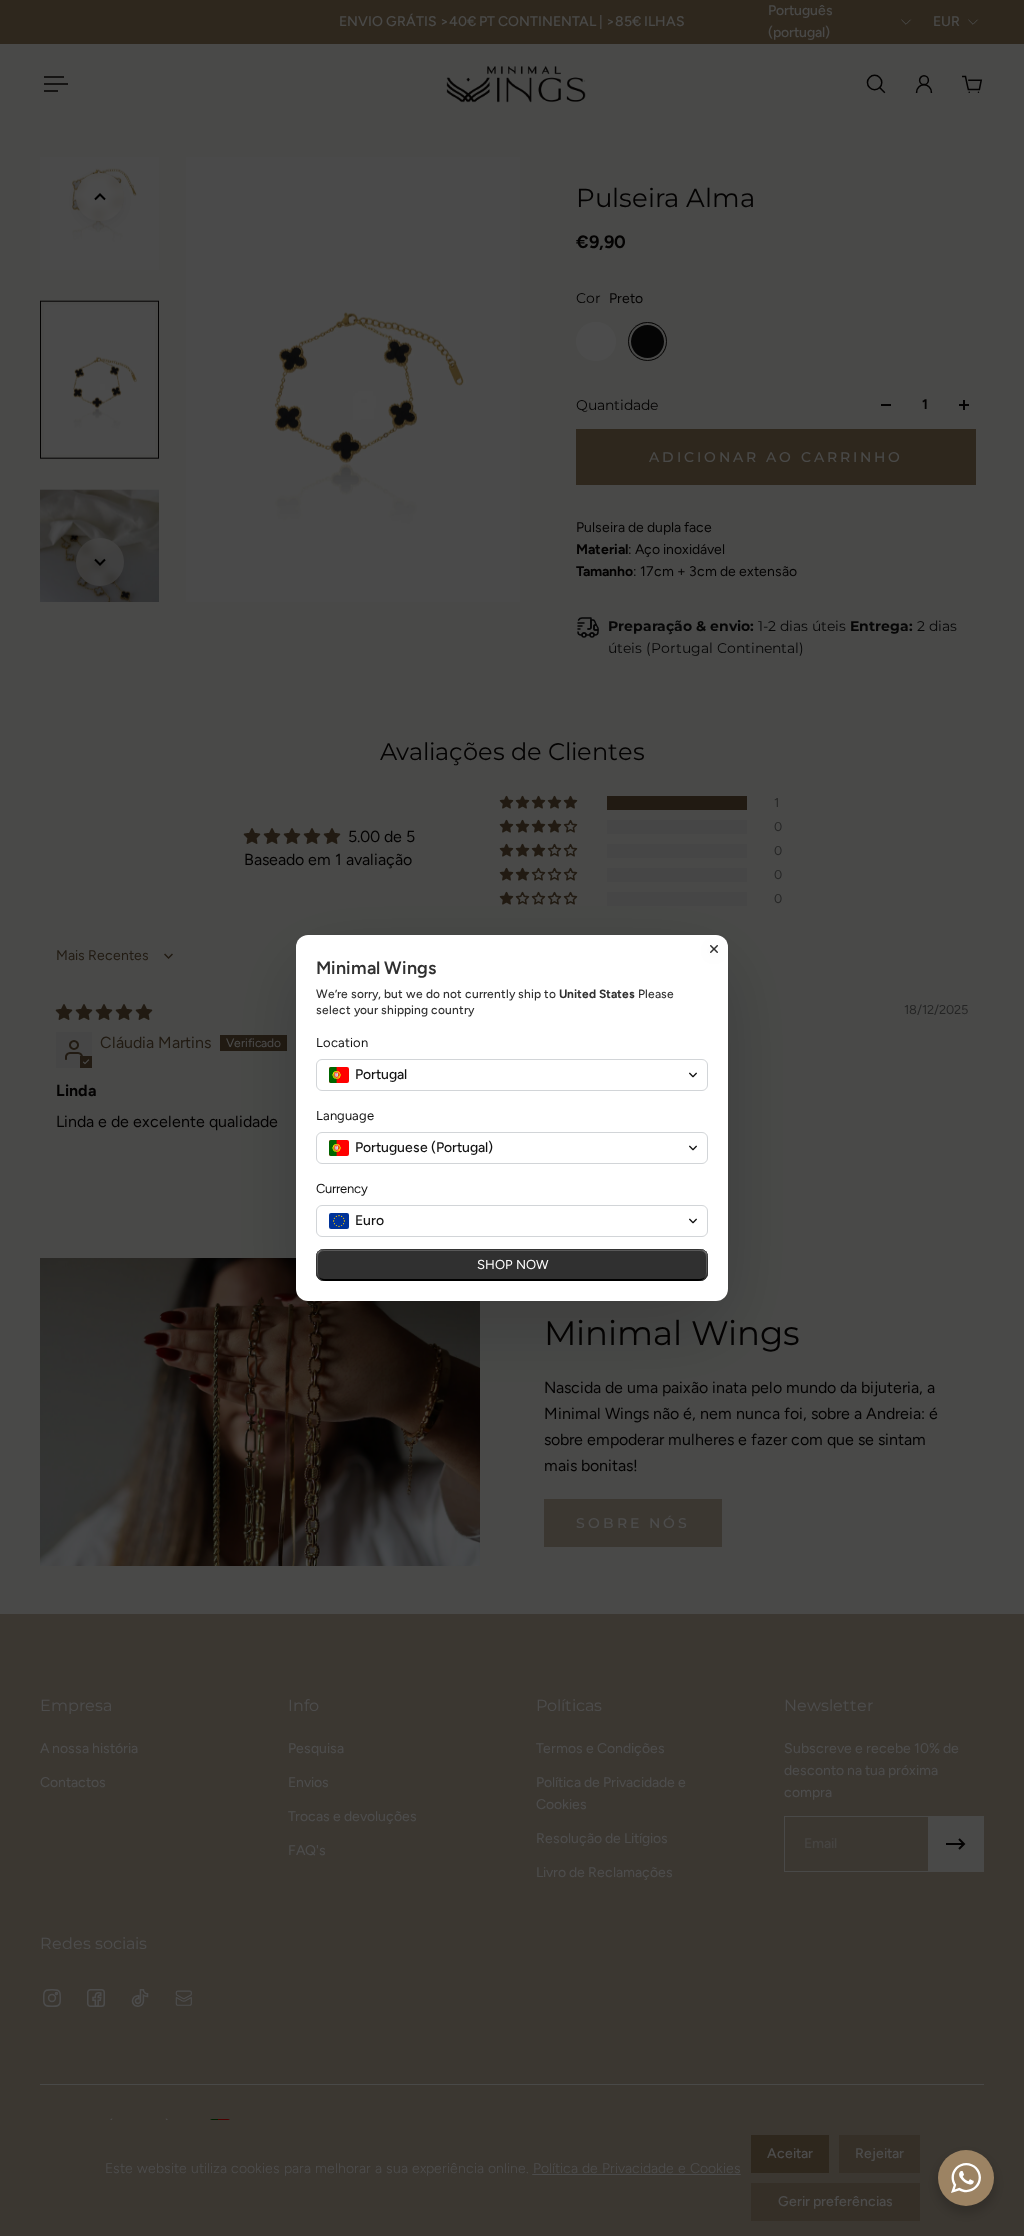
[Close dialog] (714, 949)
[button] (512, 1075)
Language (345, 1115)
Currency (342, 1188)
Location (342, 1042)
